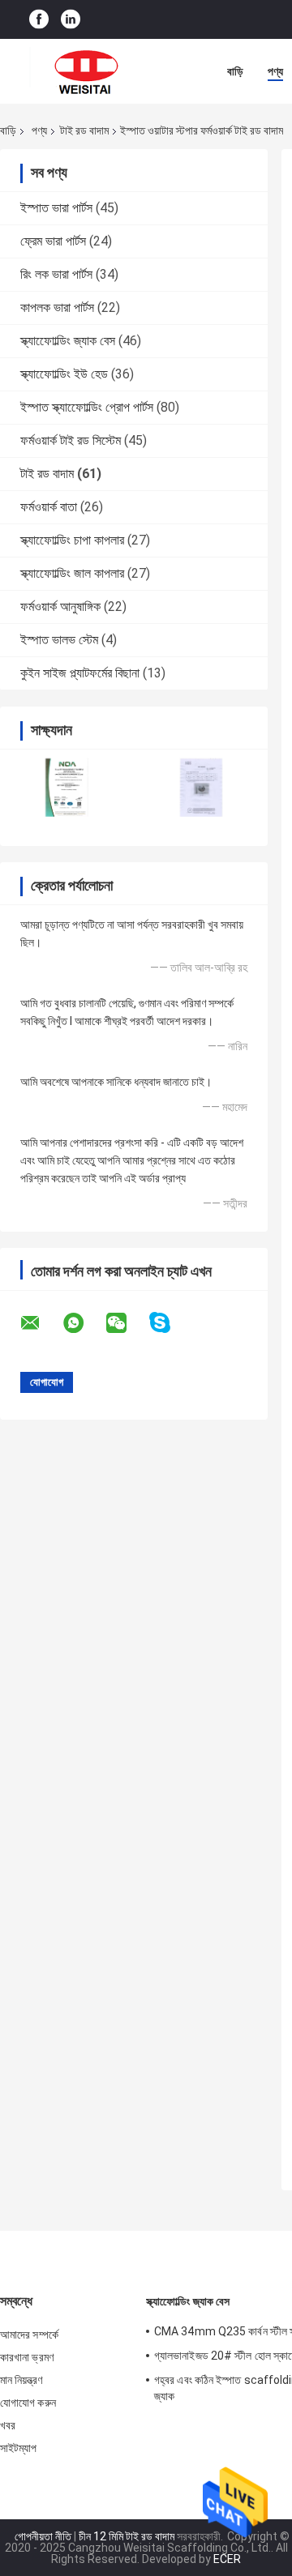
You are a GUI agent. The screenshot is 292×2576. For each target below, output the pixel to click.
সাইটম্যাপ (19, 2448)
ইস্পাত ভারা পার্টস (56, 208)
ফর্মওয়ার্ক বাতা (49, 507)
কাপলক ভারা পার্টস (57, 308)
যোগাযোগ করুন (28, 2403)
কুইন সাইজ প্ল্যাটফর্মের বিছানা (80, 673)
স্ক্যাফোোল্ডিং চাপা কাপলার (72, 540)
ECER (227, 2559)
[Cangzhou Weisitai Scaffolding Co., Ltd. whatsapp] (84, 1323)
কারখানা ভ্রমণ (27, 2357)
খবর (8, 2425)
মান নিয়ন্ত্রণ (21, 2380)
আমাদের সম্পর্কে (29, 2335)
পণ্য (275, 71)
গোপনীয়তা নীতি (43, 2536)
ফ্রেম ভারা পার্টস (53, 241)
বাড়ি (235, 71)
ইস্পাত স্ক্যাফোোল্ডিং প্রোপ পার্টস (87, 407)
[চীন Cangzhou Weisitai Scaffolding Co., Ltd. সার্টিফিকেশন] (67, 787)
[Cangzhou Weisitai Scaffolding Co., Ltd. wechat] (127, 1323)
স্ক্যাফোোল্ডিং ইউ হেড (64, 374)
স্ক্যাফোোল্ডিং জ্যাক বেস (68, 341)
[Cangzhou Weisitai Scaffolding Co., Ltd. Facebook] (39, 20)
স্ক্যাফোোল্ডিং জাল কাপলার (72, 573)
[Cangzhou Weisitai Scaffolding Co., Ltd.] (89, 71)
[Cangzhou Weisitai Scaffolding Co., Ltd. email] (41, 1323)
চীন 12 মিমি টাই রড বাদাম (127, 2536)
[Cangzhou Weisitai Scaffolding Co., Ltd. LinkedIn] (71, 20)
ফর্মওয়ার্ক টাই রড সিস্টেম (71, 440)
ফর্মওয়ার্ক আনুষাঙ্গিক (60, 607)
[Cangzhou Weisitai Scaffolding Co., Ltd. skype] (170, 1323)
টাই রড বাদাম (84, 130)
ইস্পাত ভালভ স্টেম (59, 640)
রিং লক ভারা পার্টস (56, 274)
